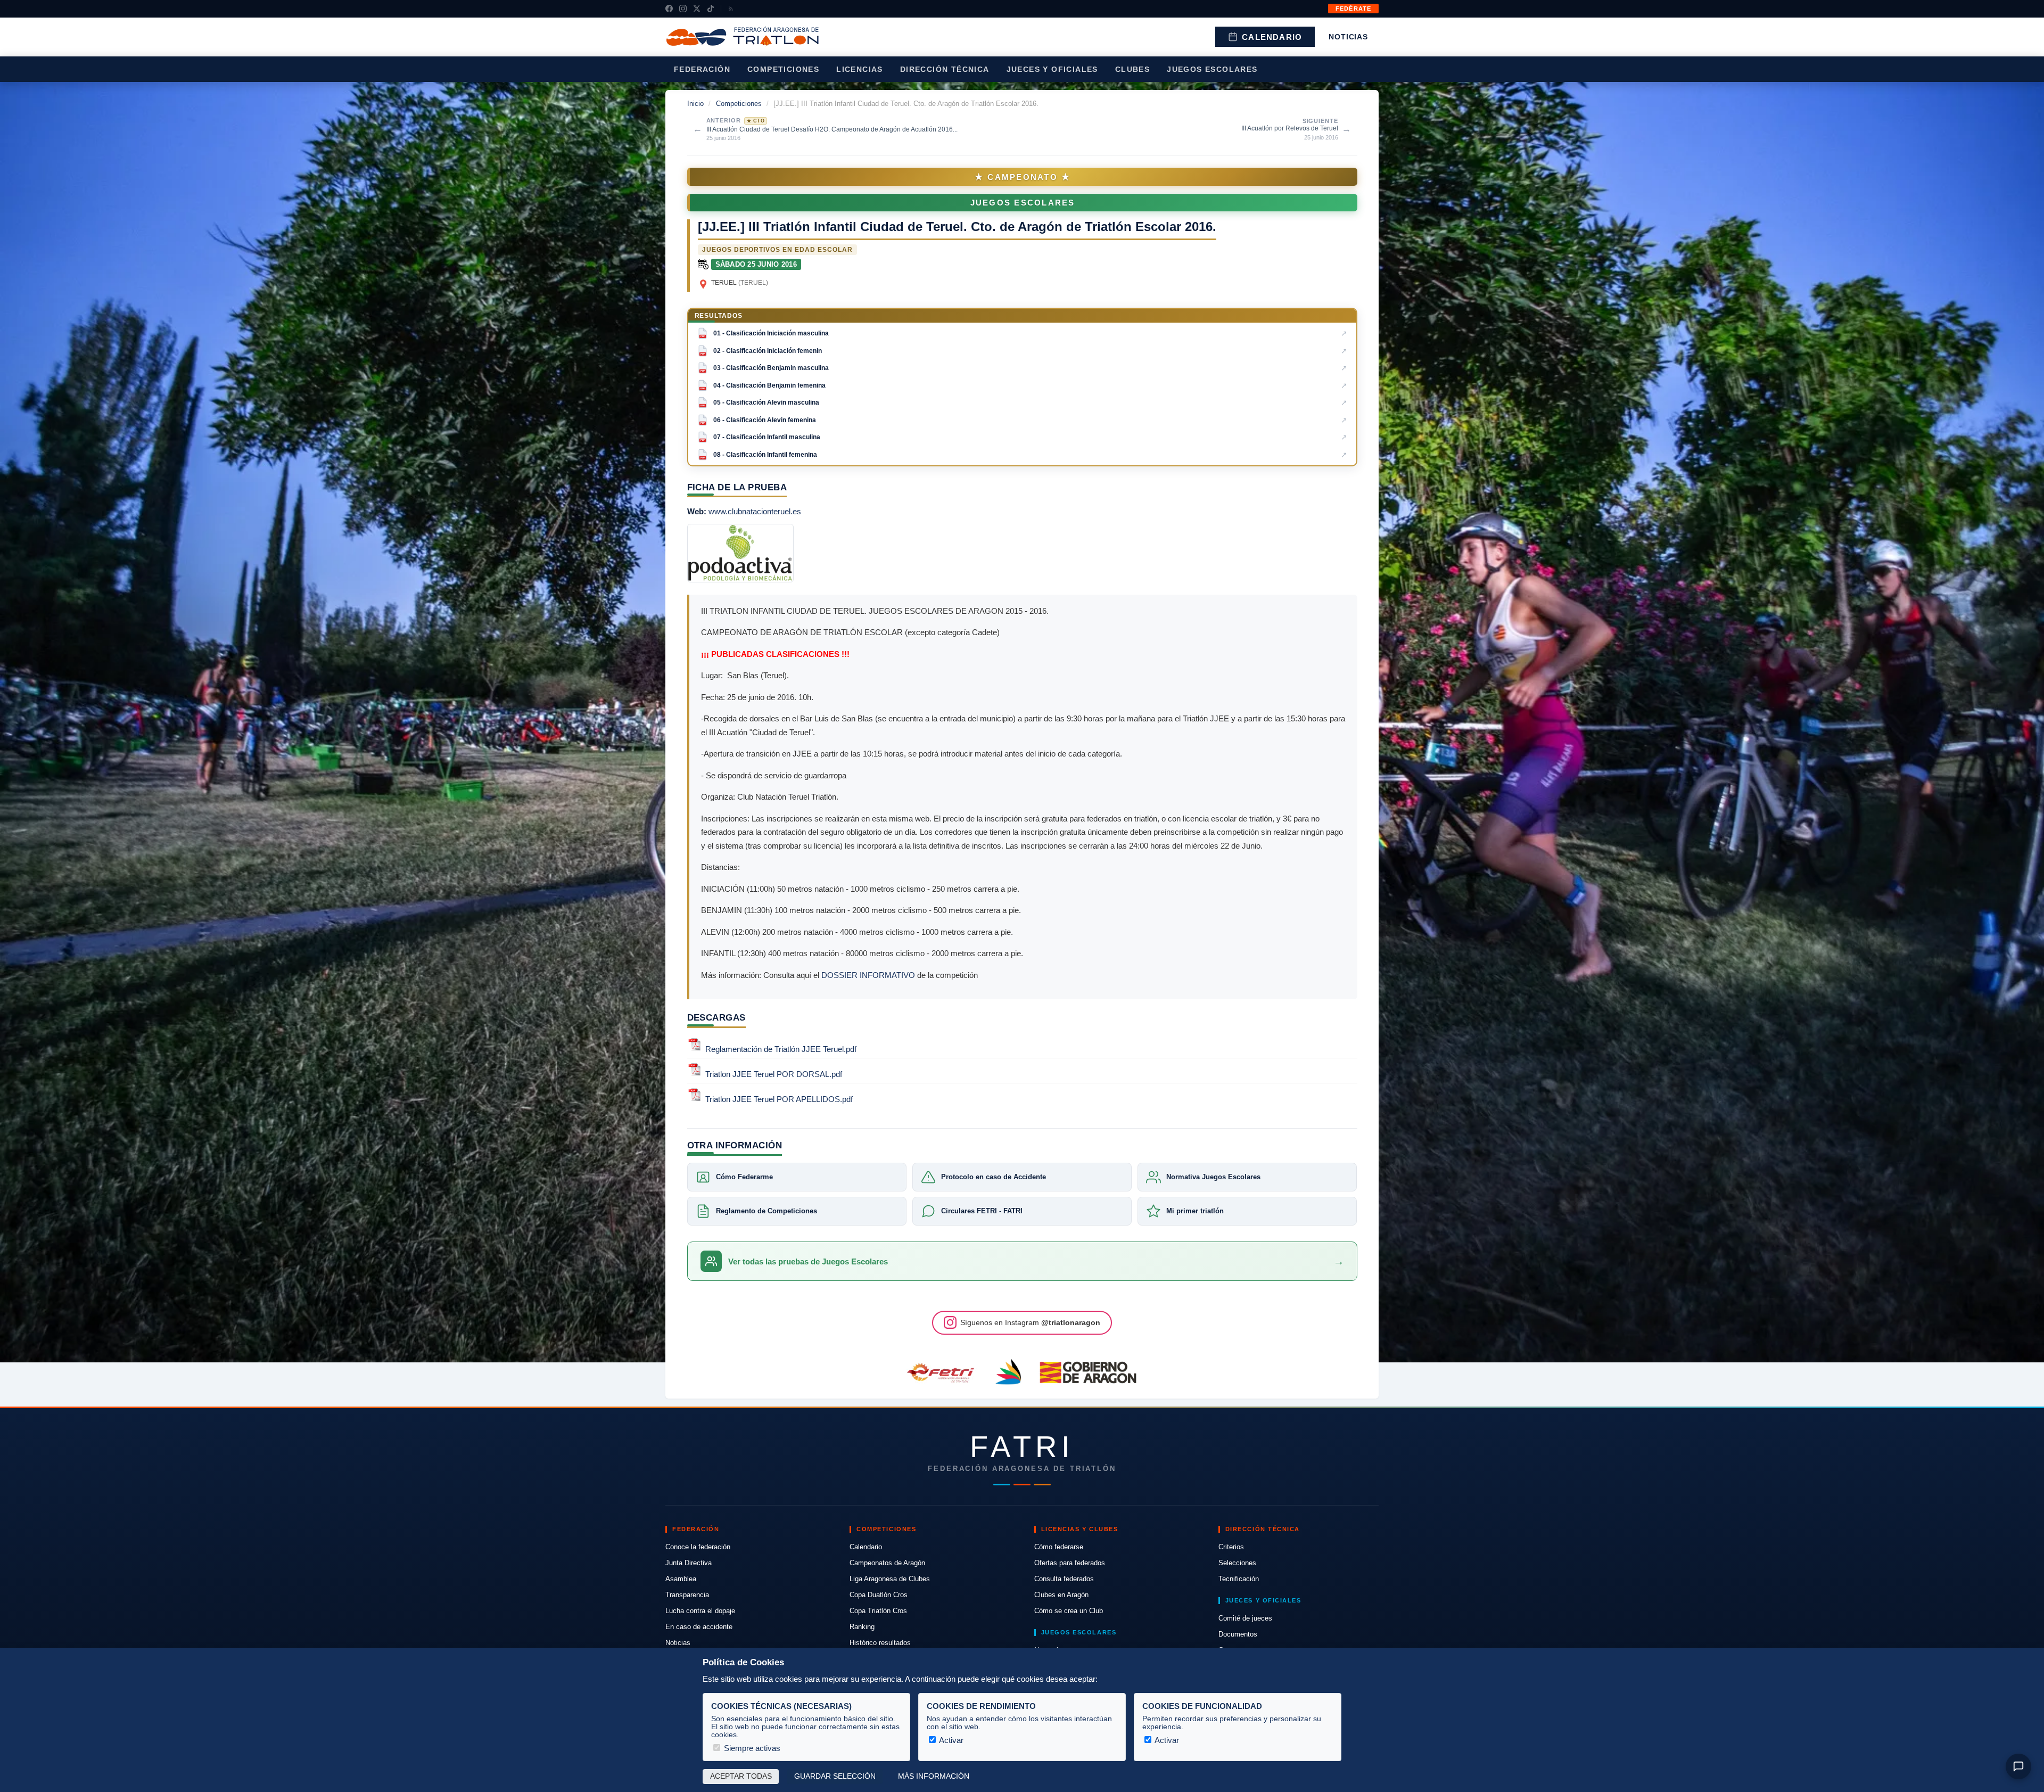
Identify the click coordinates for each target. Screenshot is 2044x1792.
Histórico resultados (880, 1643)
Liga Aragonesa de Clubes (890, 1579)
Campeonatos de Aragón (887, 1563)
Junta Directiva (689, 1563)
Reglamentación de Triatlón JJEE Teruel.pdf (781, 1049)
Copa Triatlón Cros (878, 1611)
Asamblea (681, 1579)
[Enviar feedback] (2018, 1766)
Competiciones (783, 69)
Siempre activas (751, 1748)
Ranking (862, 1627)
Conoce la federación (698, 1547)
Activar (950, 1740)
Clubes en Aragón (1061, 1595)
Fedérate (1353, 9)
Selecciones (1237, 1563)
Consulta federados (1064, 1579)
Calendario (1272, 37)
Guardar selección (835, 1776)
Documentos (1238, 1634)
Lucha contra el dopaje (700, 1611)
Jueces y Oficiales (1052, 69)
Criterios (1231, 1547)
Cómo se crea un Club (1069, 1611)
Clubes (1132, 69)
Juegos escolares (1212, 69)
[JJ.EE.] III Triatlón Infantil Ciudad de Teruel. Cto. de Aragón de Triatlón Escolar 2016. (957, 227)
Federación (702, 69)
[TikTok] (711, 9)
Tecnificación (1239, 1579)
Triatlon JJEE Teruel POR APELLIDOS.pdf (779, 1100)
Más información (934, 1776)
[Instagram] (683, 9)
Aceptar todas (741, 1776)
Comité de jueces (1245, 1618)
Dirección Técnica (945, 69)
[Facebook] (669, 9)
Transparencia (687, 1595)
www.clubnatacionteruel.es (755, 511)
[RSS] (731, 9)
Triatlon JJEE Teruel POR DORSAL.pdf (774, 1074)
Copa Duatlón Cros (879, 1595)
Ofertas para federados (1070, 1563)
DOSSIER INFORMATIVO (868, 975)
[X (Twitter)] (697, 9)
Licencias (860, 69)
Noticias (1348, 37)
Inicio (695, 104)
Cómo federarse (1059, 1547)
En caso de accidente (699, 1627)
